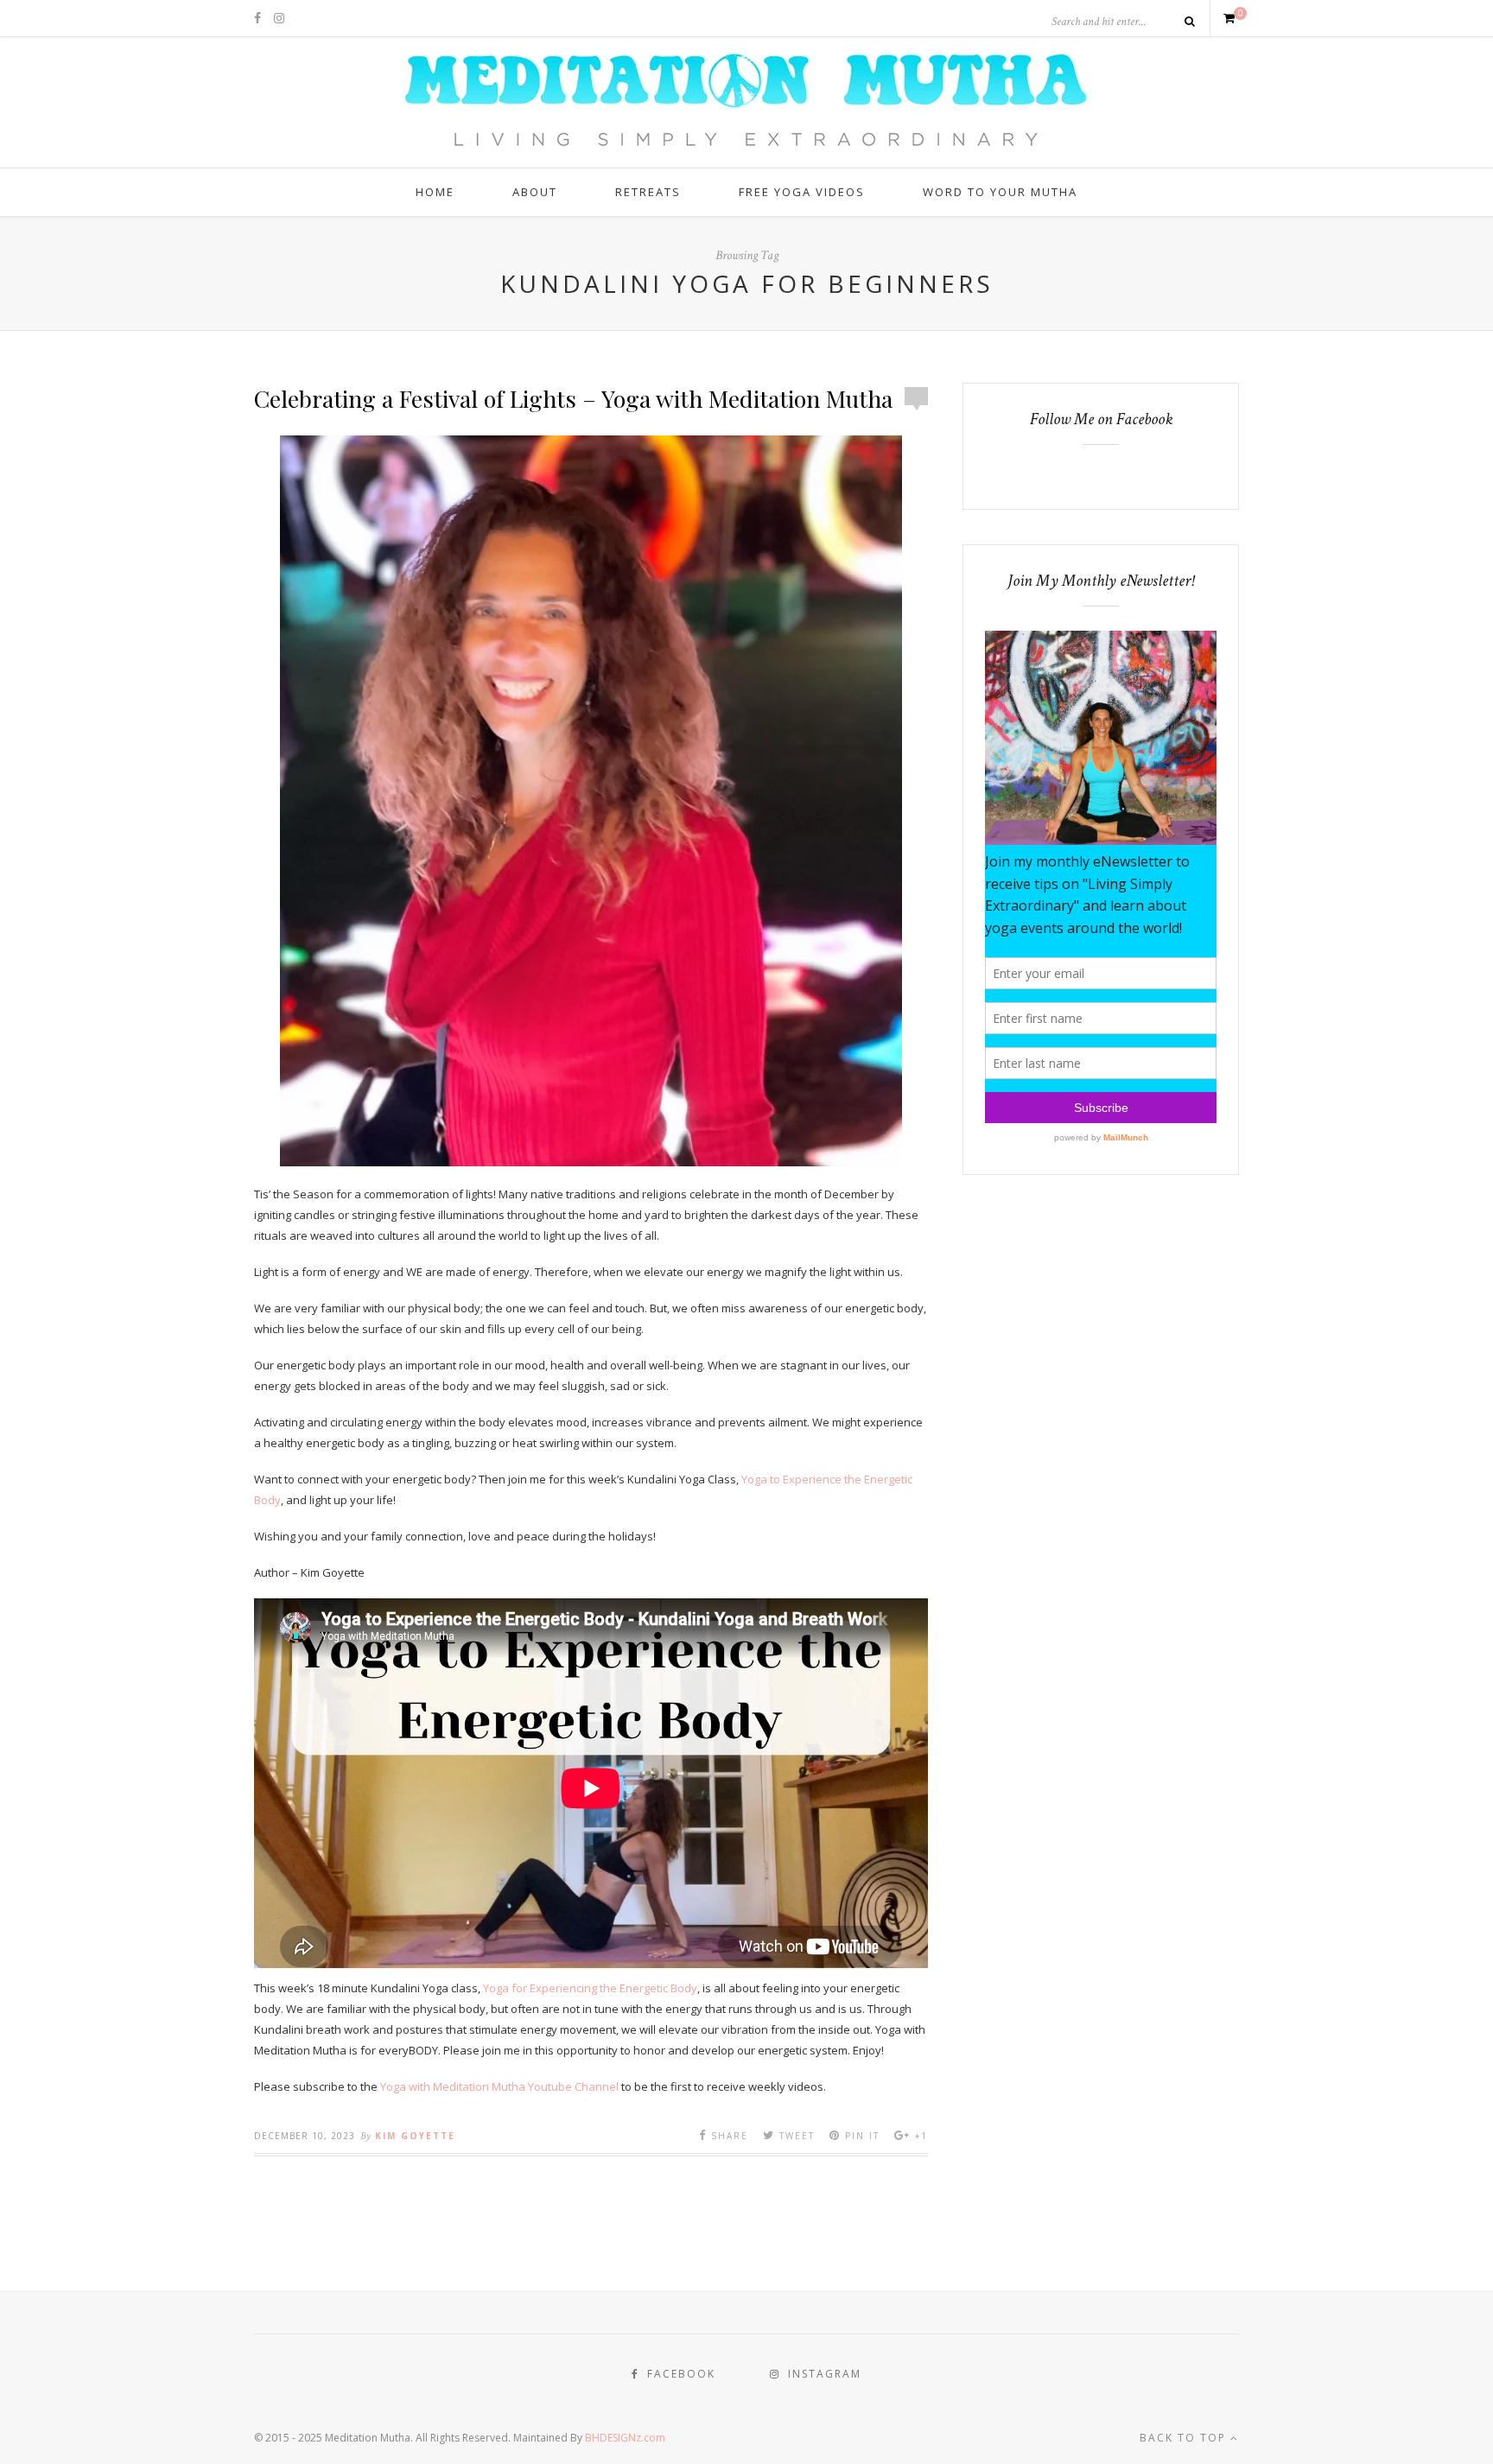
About (535, 192)
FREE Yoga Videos (802, 192)
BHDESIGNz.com (625, 2438)
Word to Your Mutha (1000, 192)
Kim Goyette (415, 2136)
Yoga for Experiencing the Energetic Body (590, 1988)
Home (435, 192)
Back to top (1185, 2438)
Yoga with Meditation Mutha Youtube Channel (499, 2086)
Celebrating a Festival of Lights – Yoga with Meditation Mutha (573, 398)
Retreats (648, 192)
